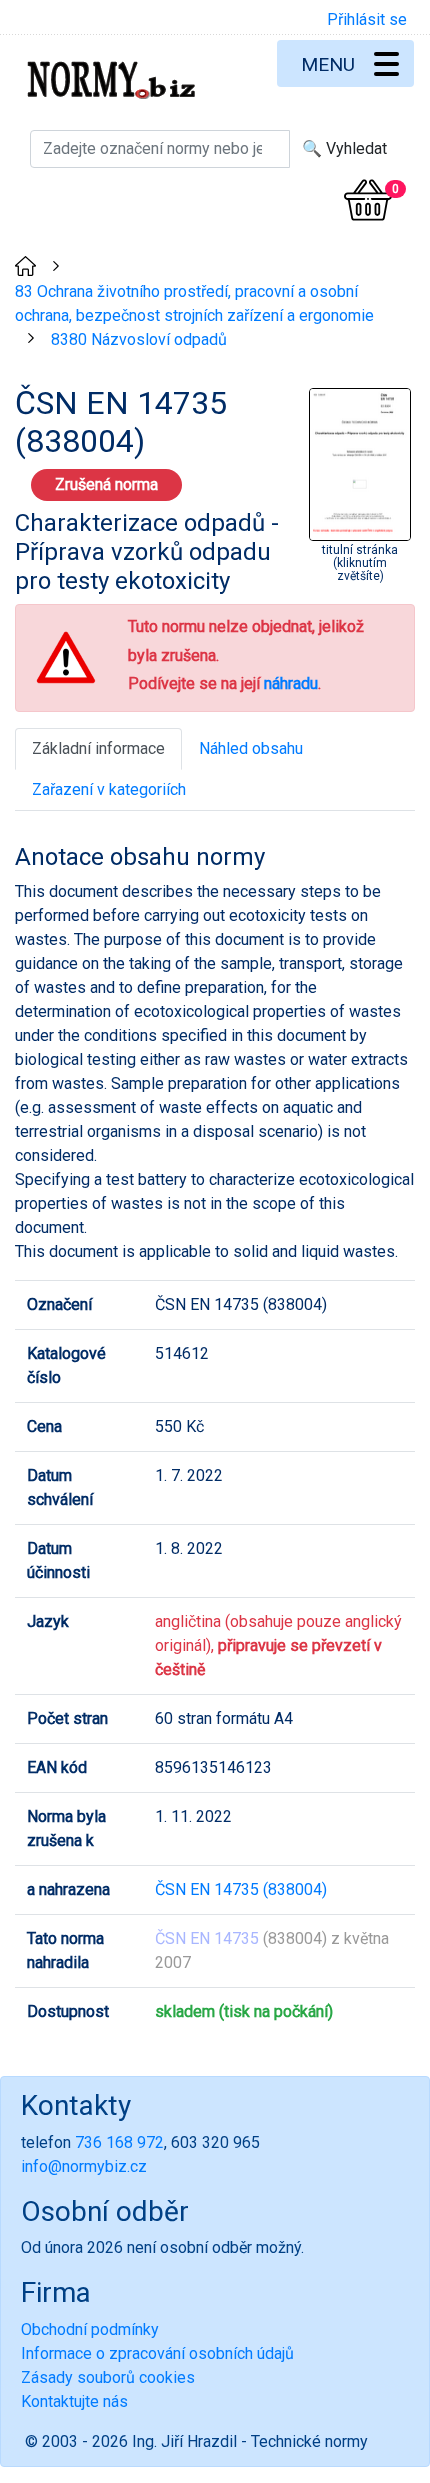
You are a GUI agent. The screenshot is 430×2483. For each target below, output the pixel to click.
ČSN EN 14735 (207, 1938)
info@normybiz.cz (84, 2166)
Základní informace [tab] (98, 748)
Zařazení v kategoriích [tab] (109, 789)
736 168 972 (119, 2142)
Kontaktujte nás (74, 2401)
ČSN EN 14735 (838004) (241, 1889)
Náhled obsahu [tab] (251, 748)
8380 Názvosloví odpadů (139, 339)
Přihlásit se (367, 19)
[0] (368, 200)
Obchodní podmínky (90, 2329)
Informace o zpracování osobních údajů (157, 2353)
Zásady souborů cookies (108, 2377)
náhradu (291, 683)
